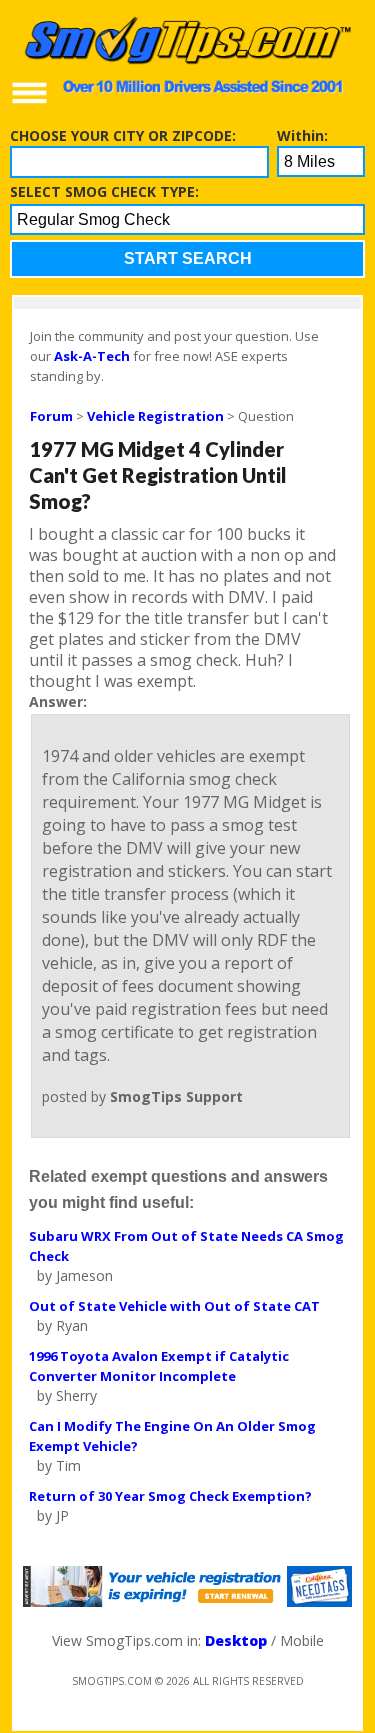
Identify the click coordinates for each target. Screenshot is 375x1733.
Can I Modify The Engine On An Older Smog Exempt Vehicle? (172, 1436)
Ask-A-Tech (92, 356)
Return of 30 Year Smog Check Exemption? (170, 1496)
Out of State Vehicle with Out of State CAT (174, 1306)
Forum (51, 416)
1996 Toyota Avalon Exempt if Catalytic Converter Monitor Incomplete (159, 1366)
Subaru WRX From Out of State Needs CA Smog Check (186, 1246)
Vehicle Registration (155, 416)
